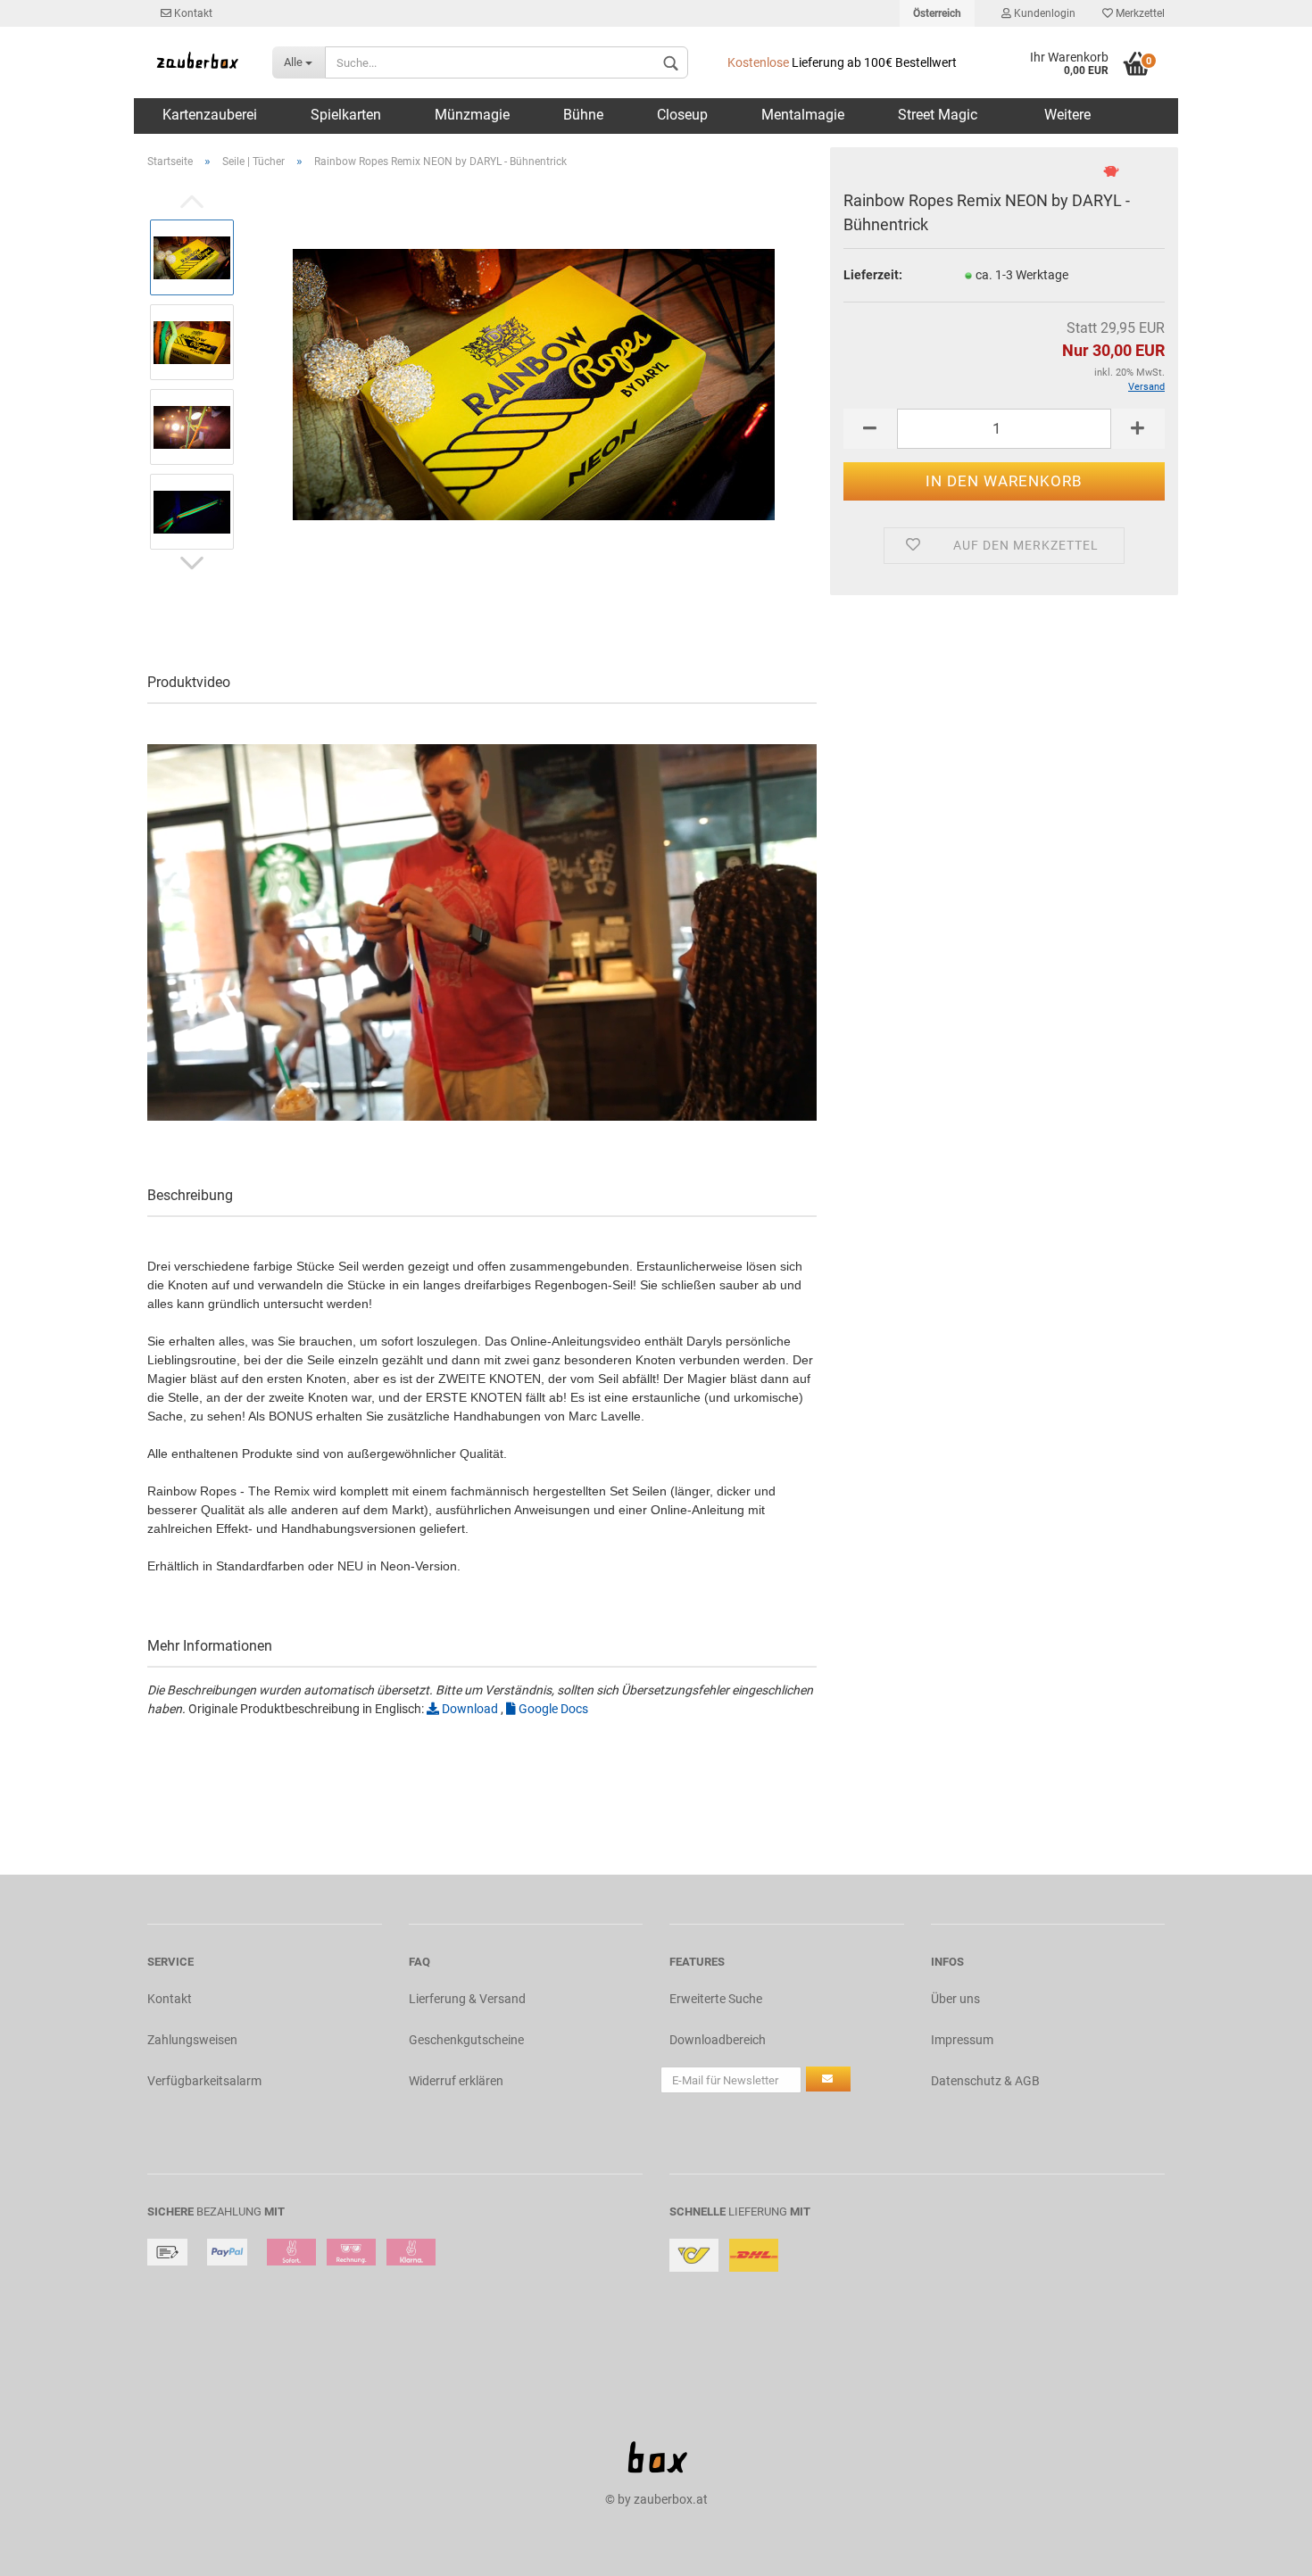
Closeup (682, 115)
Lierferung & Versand (467, 1999)
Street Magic (938, 115)
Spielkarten (346, 115)
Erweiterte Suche (716, 1999)
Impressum (962, 2040)
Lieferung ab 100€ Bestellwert (842, 62)
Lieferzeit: (873, 275)
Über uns (955, 1999)
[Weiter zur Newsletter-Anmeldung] (828, 2079)
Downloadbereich (718, 2040)
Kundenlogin (1043, 13)
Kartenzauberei (210, 115)
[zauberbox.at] (196, 62)
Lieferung (758, 2212)
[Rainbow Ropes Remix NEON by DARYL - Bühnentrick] (534, 384)
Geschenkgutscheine (466, 2040)
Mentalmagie (803, 115)
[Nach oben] (1263, 2549)
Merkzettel (1139, 13)
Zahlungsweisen (192, 2040)
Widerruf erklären (456, 2081)
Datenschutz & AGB (985, 2081)
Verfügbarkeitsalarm (204, 2081)
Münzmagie (472, 115)
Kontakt (192, 13)
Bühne (583, 115)
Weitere (1067, 115)
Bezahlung (229, 2212)
